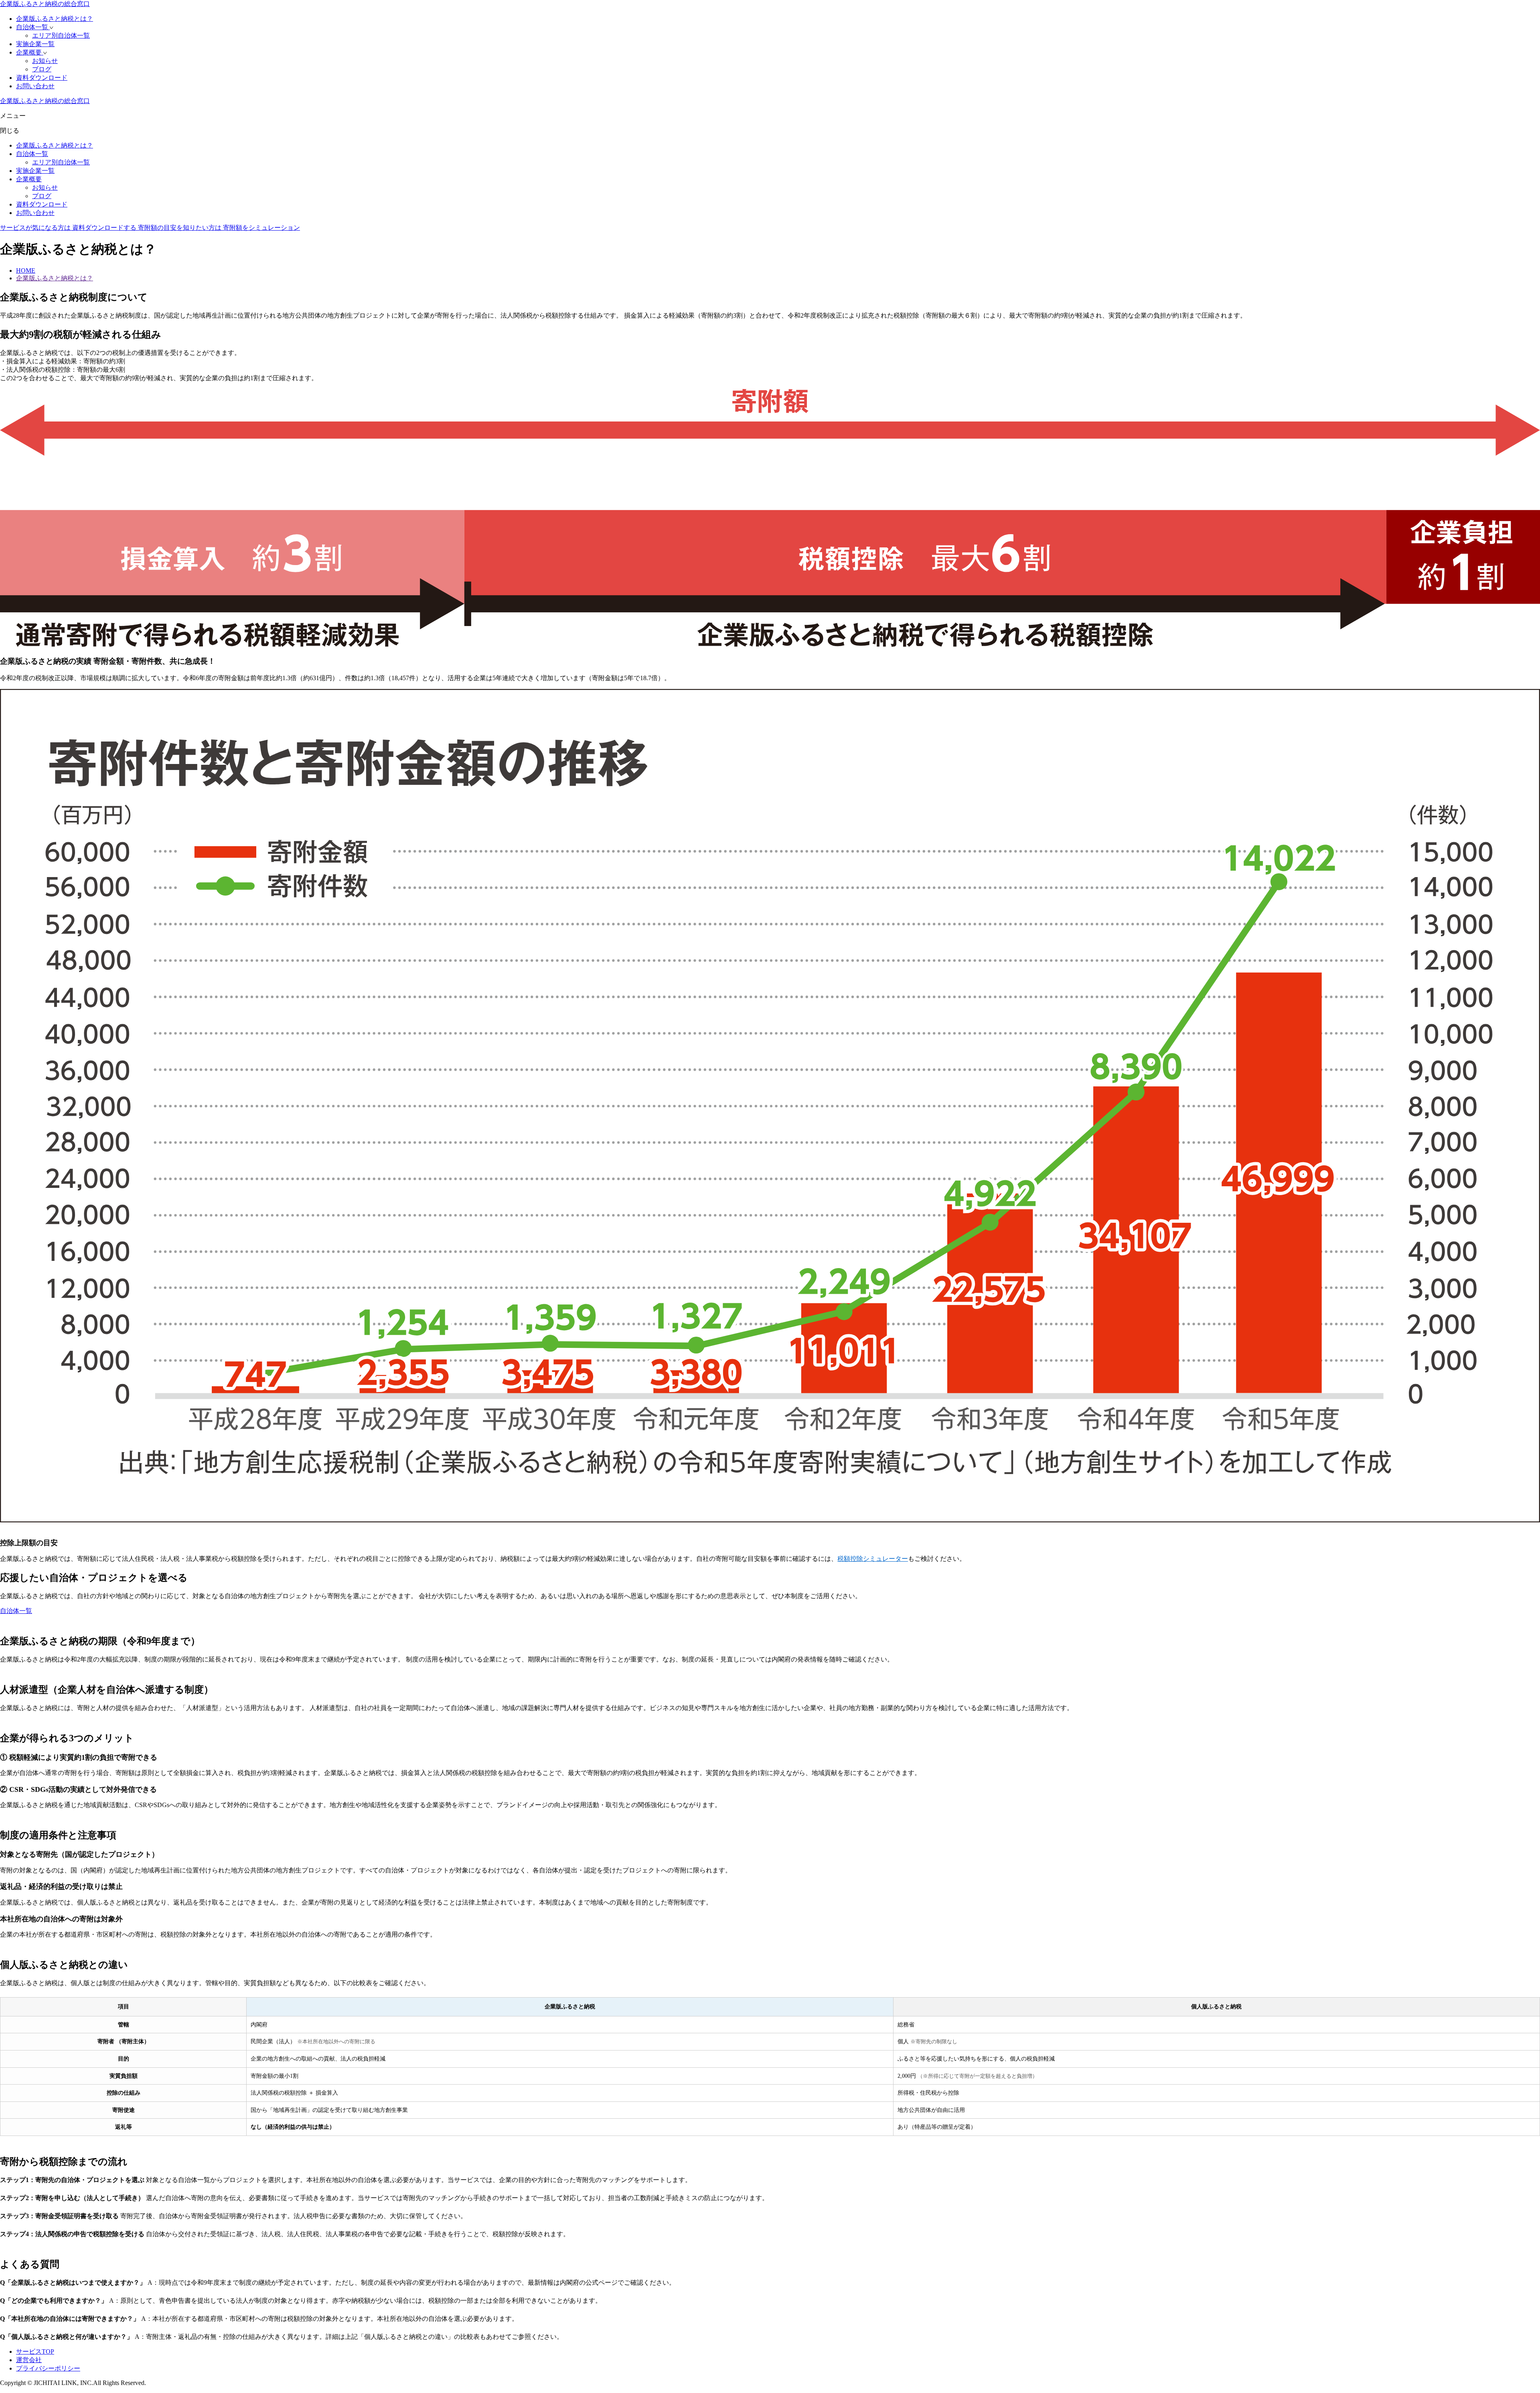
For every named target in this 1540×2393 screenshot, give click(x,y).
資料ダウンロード (42, 78)
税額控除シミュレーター (873, 1559)
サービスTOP (35, 2351)
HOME (26, 271)
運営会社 (29, 2360)
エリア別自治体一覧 (61, 35)
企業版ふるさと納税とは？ (55, 19)
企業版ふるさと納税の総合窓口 (45, 4)
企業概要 (30, 52)
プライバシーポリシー (48, 2368)
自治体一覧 (33, 27)
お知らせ (45, 61)
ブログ (42, 69)
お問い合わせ (35, 86)
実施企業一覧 (35, 44)
